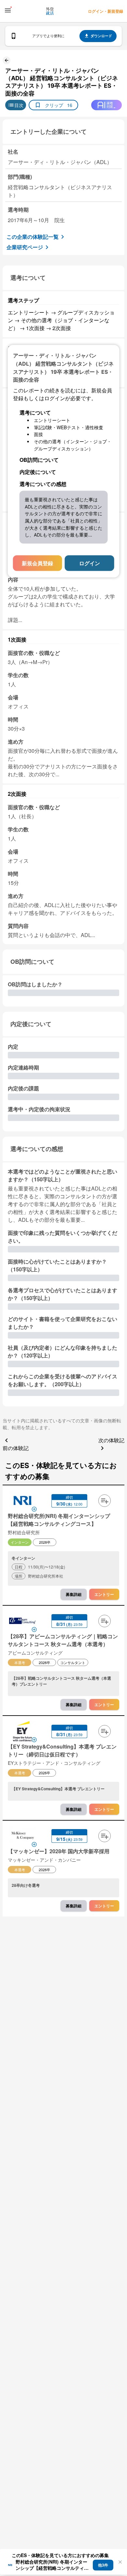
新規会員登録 (37, 563)
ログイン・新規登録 (106, 11)
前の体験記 (16, 1448)
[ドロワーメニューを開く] (8, 10)
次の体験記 (111, 1440)
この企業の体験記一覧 (33, 237)
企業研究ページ (25, 247)
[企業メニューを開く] (22, 1501)
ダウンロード (101, 36)
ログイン (90, 563)
